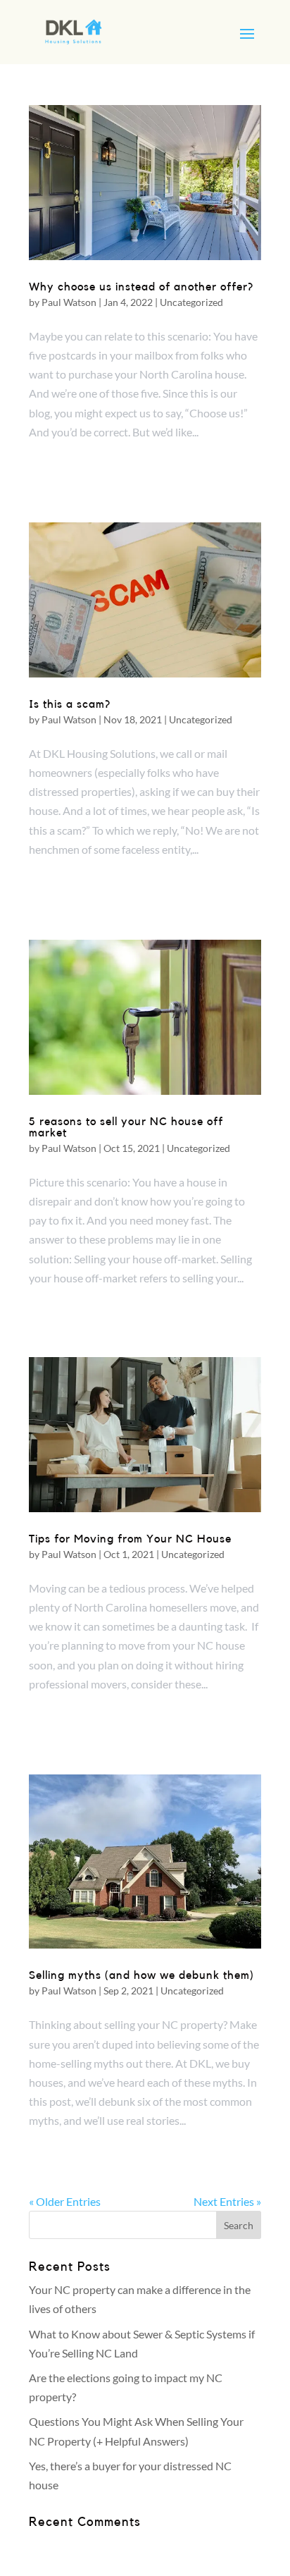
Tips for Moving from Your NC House (130, 1539)
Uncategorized (191, 302)
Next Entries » (227, 2201)
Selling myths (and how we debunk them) (141, 1975)
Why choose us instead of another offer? (141, 287)
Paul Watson (69, 302)
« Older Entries (65, 2201)
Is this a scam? (70, 704)
